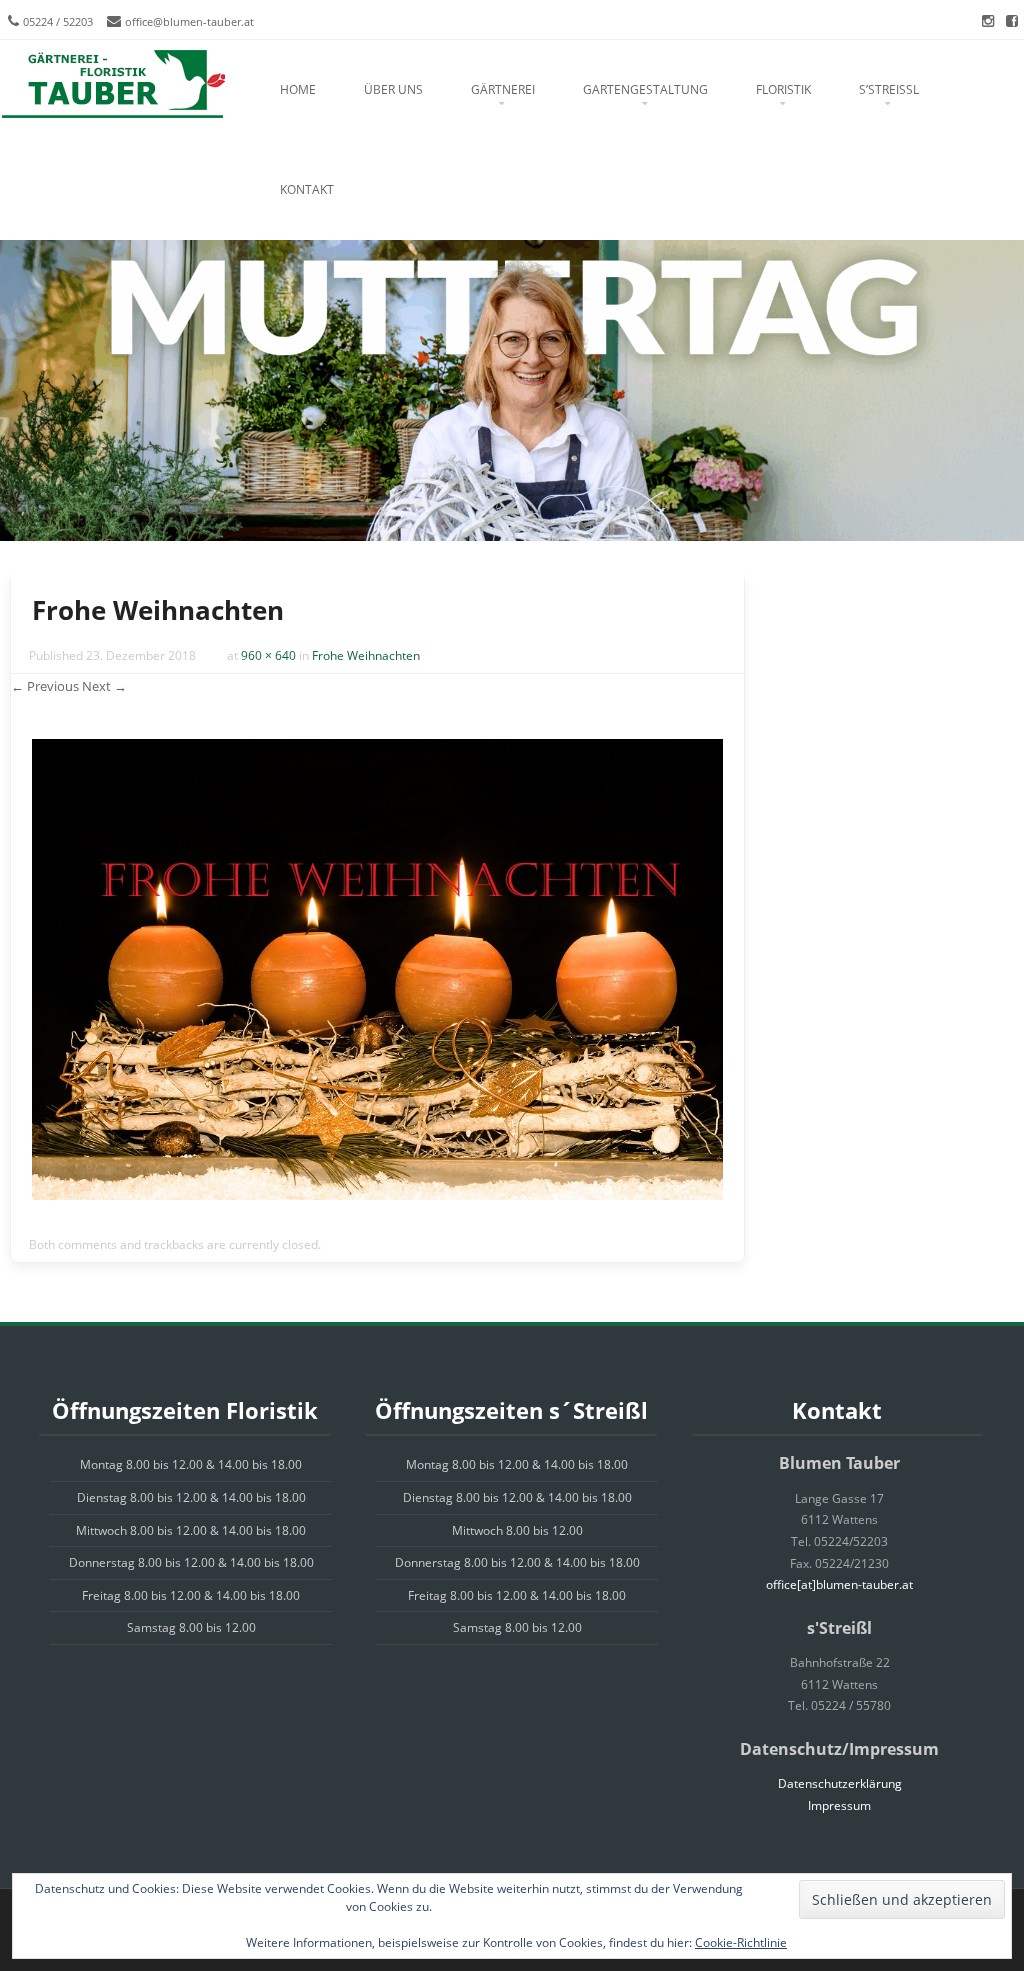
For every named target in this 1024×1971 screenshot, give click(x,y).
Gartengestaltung (645, 89)
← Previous (45, 686)
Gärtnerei (503, 89)
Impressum (839, 1805)
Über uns (393, 89)
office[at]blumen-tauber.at (839, 1584)
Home (298, 89)
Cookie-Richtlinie (741, 1942)
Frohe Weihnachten (366, 655)
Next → (104, 686)
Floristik (783, 89)
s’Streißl (889, 89)
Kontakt (307, 189)
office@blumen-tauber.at (189, 21)
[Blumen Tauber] (112, 85)
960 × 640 (268, 655)
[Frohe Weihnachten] (377, 1194)
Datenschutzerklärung (840, 1783)
